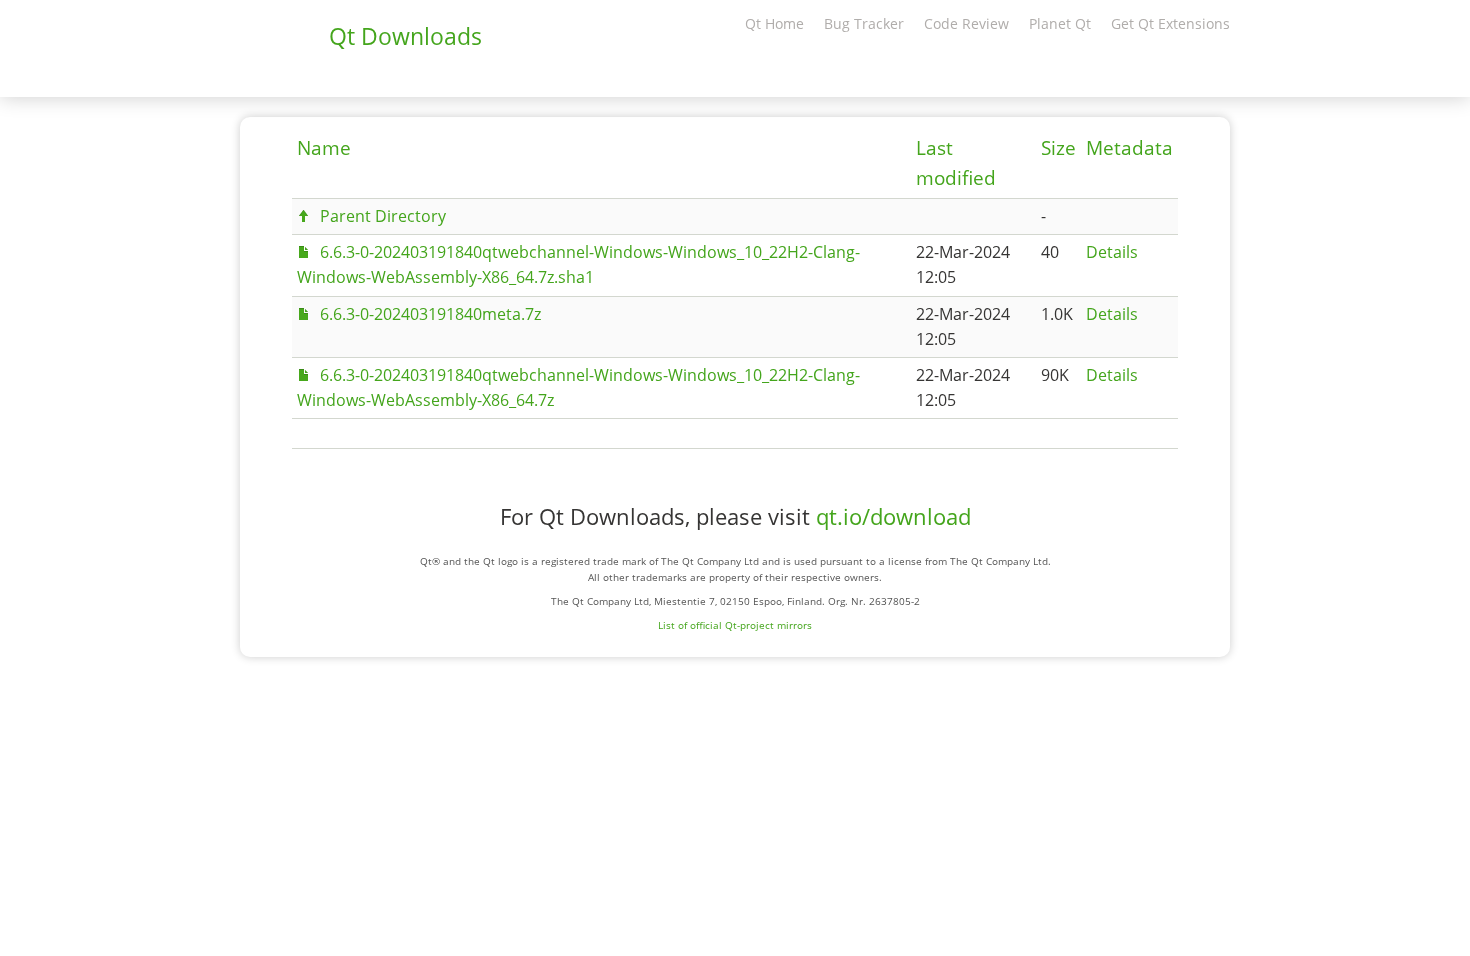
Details (1112, 252)
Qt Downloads (405, 36)
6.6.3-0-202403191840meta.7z (430, 314)
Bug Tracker (864, 23)
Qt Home (774, 23)
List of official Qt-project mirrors (735, 625)
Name (324, 148)
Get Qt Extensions (1170, 23)
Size (1058, 148)
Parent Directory (383, 216)
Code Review (966, 23)
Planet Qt (1060, 23)
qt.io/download (893, 516)
